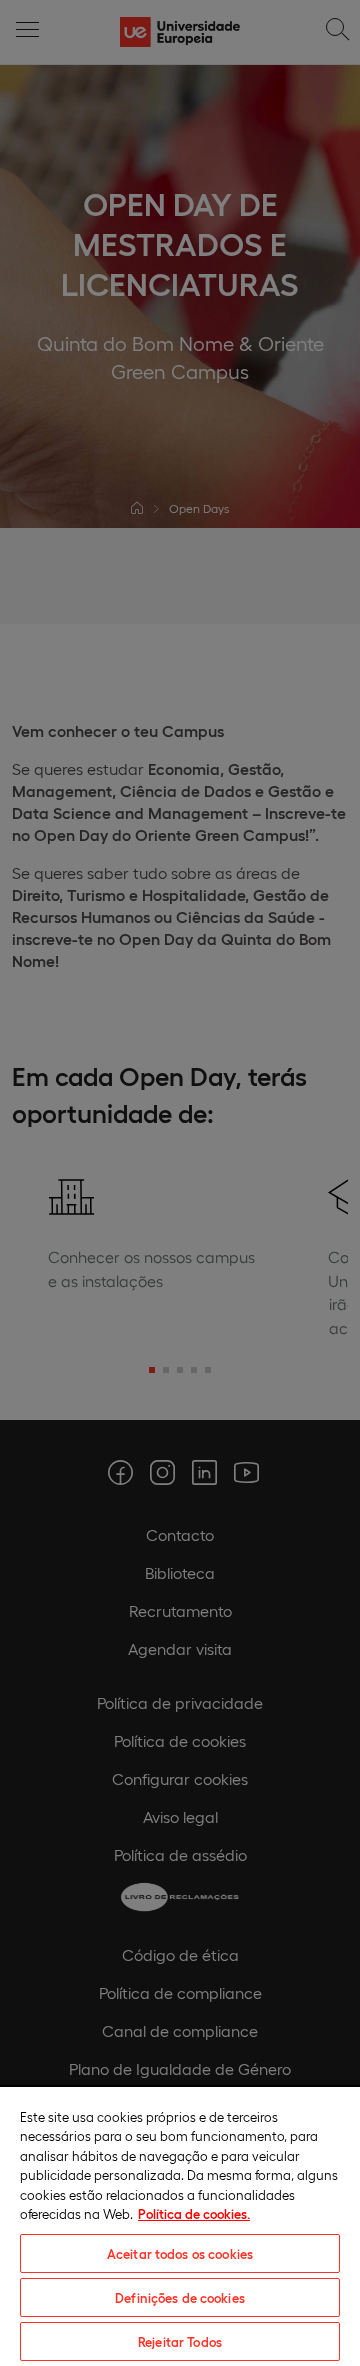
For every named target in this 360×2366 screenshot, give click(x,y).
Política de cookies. (194, 2213)
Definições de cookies (180, 2297)
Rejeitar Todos (180, 2341)
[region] (180, 2225)
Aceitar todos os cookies (180, 2253)
